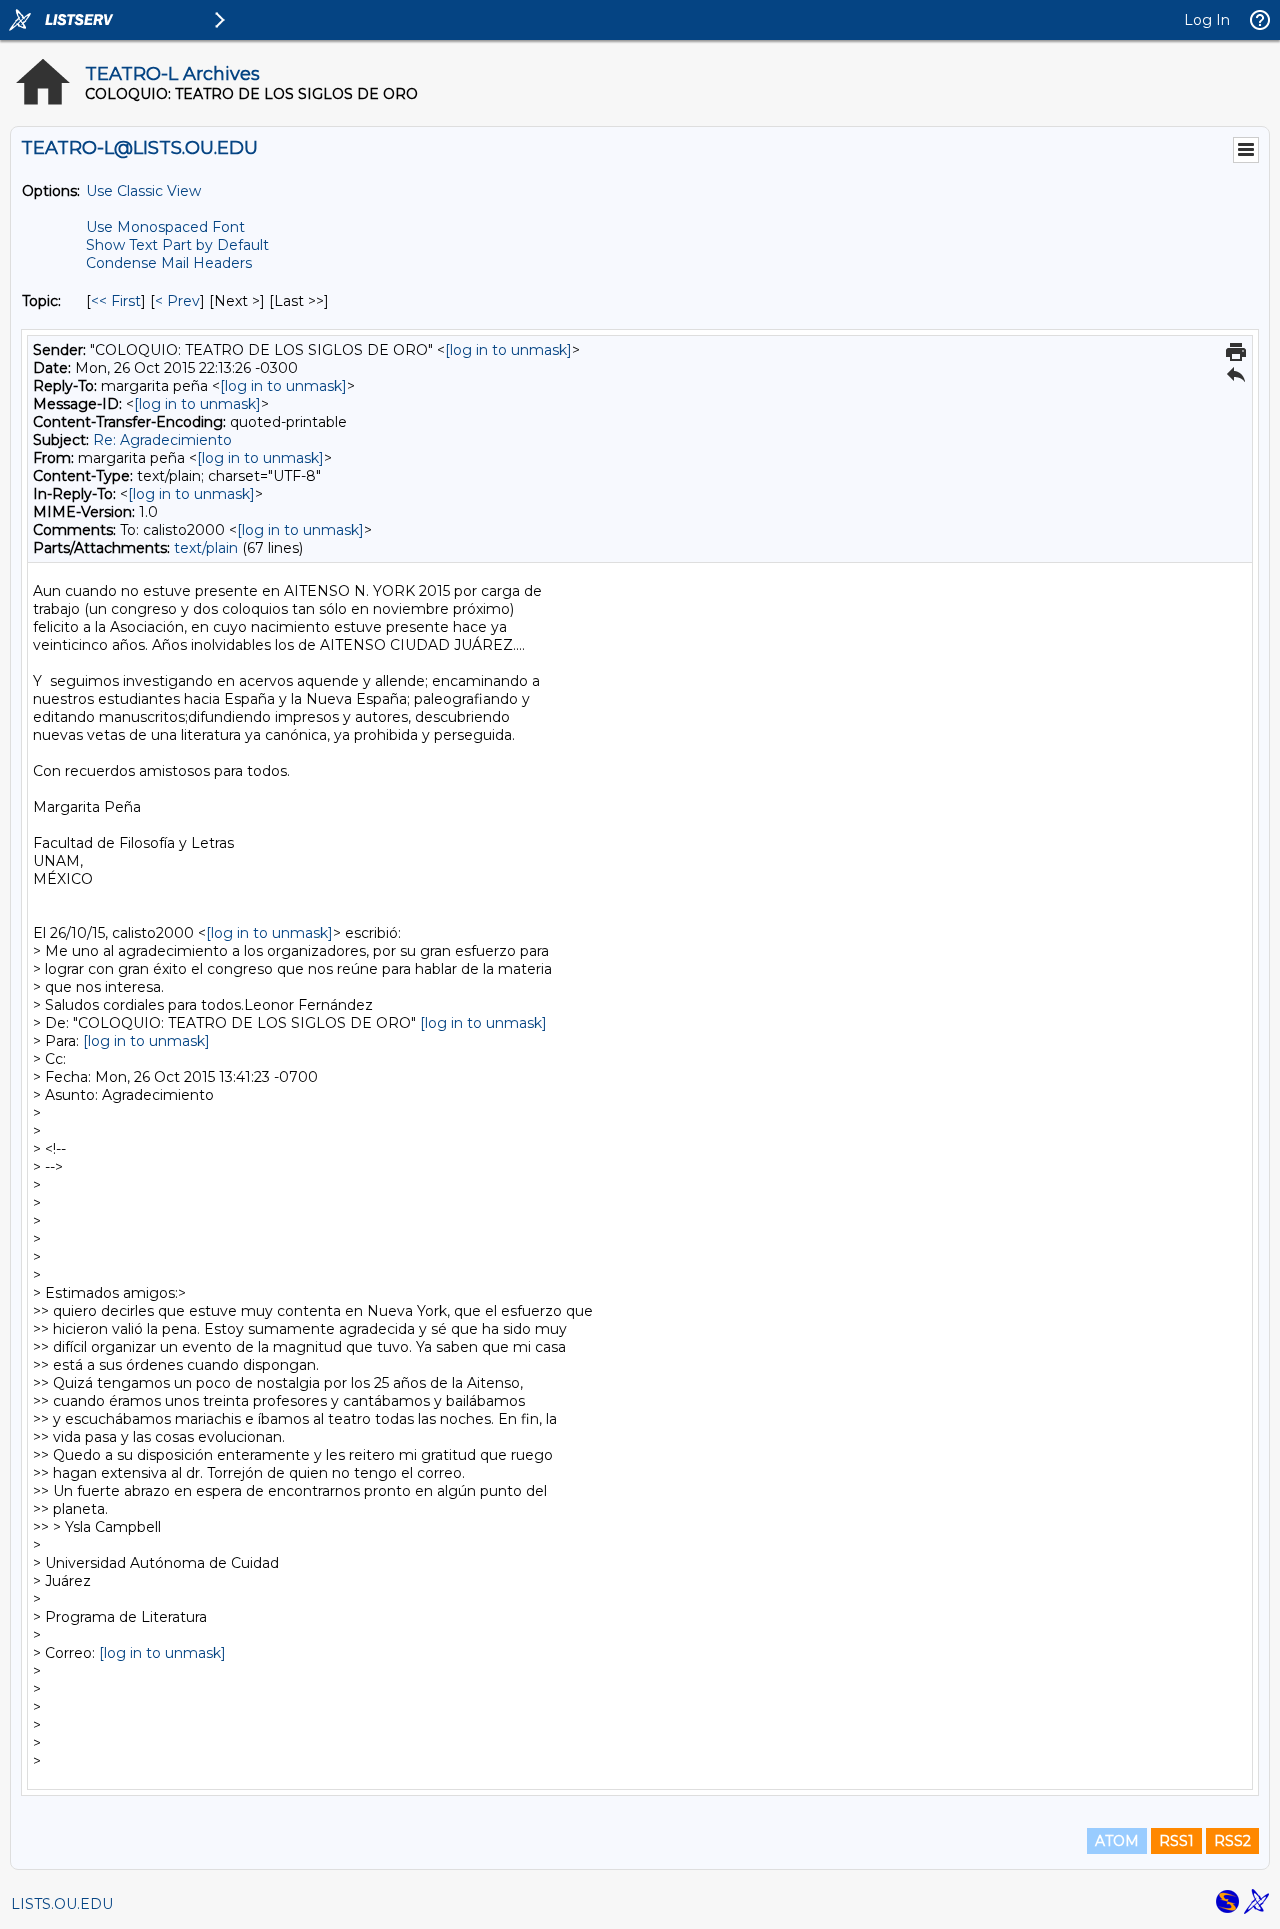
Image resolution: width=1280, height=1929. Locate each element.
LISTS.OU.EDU (62, 1904)
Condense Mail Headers (169, 263)
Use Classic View (143, 191)
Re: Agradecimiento (162, 440)
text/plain (206, 548)
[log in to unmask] (508, 350)
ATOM (1117, 1841)
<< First (116, 301)
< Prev (177, 301)
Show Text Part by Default (177, 245)
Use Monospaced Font (165, 227)
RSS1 (1176, 1841)
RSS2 (1232, 1841)
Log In (1207, 20)
